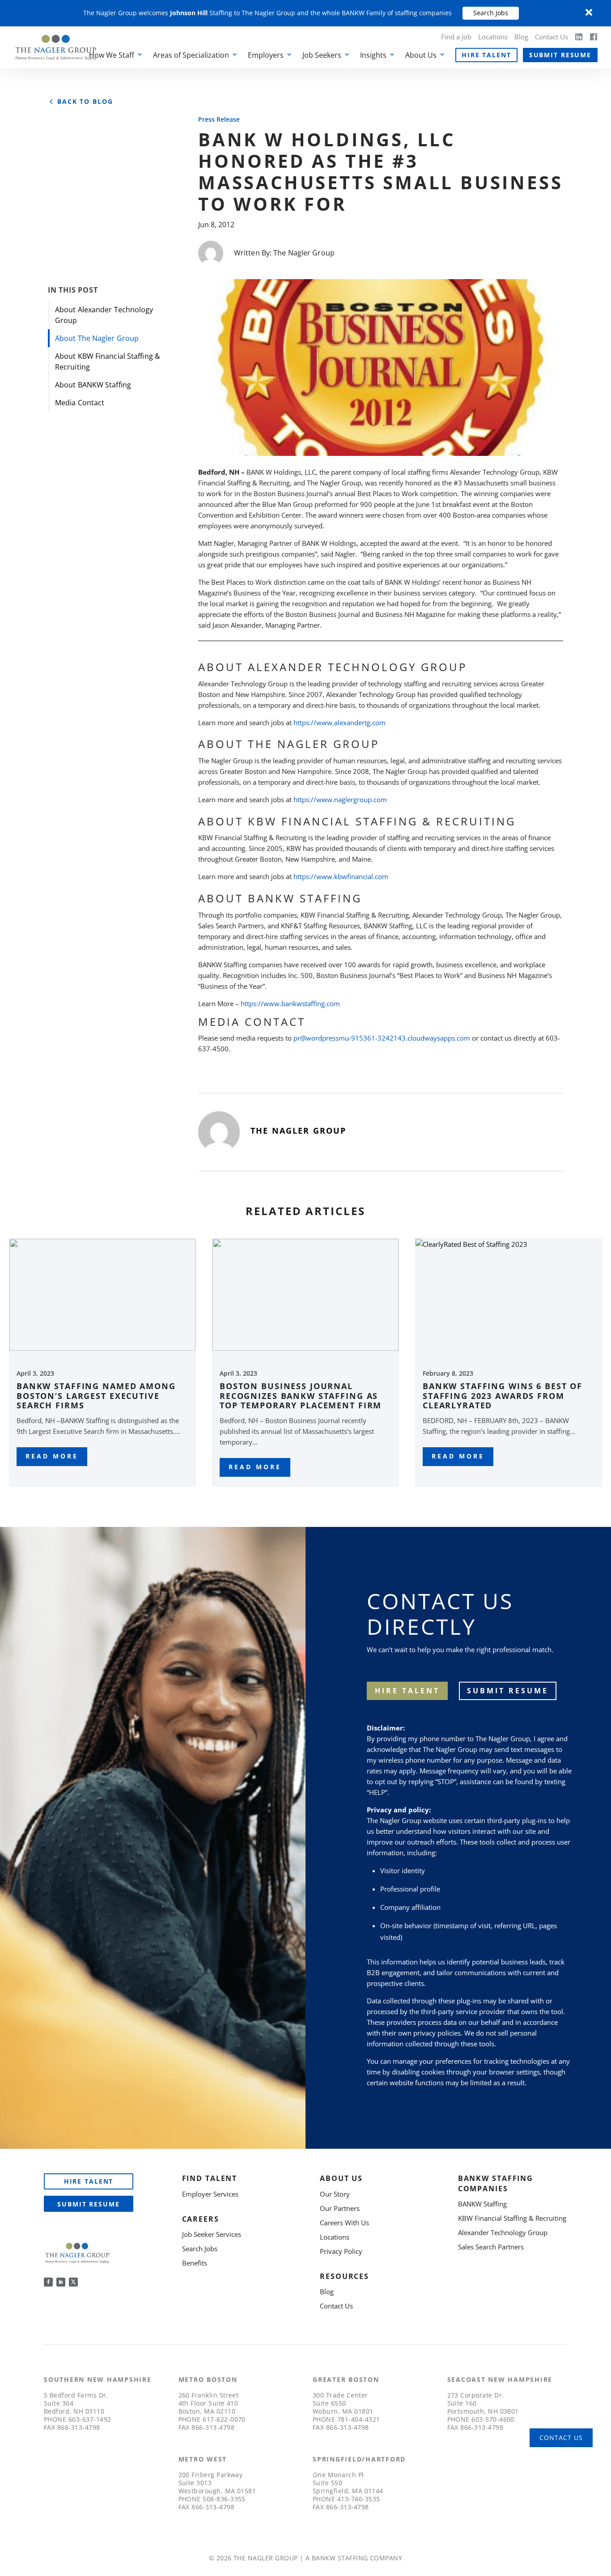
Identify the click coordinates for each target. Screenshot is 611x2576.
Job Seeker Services (212, 2234)
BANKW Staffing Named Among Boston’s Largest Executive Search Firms (96, 1396)
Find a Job (456, 37)
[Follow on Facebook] (48, 2282)
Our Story (335, 2194)
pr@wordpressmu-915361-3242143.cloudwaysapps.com (382, 1038)
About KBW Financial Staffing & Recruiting (108, 361)
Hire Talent (486, 55)
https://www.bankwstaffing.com (290, 1003)
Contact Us (552, 37)
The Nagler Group (304, 253)
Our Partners (340, 2208)
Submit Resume (560, 55)
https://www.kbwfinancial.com (341, 876)
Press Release (219, 119)
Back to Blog (85, 102)
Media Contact (80, 403)
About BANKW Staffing (93, 385)
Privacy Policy (341, 2251)
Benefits (195, 2263)
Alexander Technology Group (503, 2232)
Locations (493, 37)
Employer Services (210, 2194)
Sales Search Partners (491, 2247)
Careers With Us (344, 2223)
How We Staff (112, 55)
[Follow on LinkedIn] (61, 2282)
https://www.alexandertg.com (339, 723)
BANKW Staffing (482, 2204)
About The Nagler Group (97, 338)
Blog (521, 37)
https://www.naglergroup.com (340, 799)
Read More (52, 1456)
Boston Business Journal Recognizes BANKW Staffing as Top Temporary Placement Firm (301, 1396)
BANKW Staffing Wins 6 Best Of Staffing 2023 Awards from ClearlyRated (503, 1396)
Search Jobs (491, 13)
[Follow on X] (73, 2282)
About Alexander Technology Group (104, 315)
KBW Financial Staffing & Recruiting (512, 2218)
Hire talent (407, 1691)
